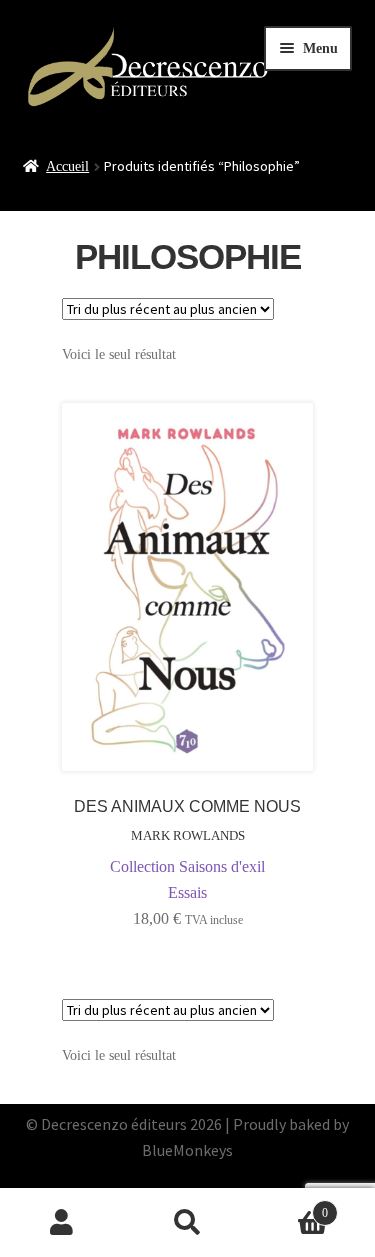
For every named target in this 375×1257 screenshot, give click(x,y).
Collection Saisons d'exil (187, 866)
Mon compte (62, 1223)
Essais (187, 892)
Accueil (67, 166)
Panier (289, 1206)
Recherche (187, 1223)
